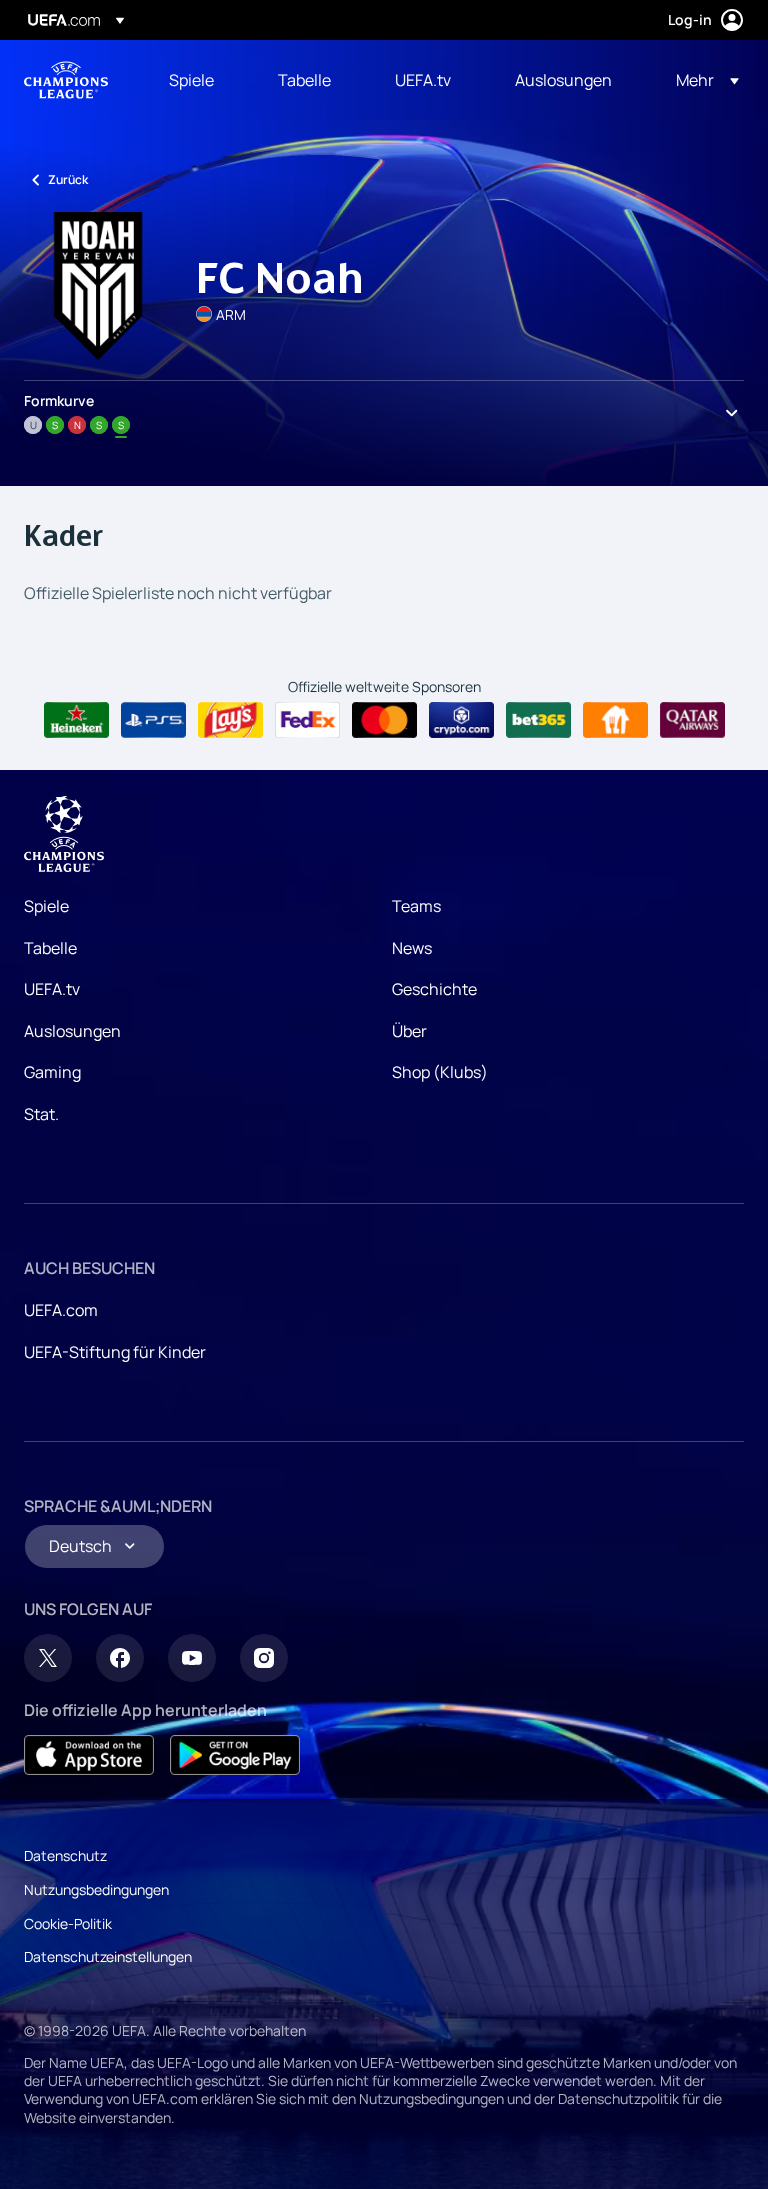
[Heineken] (76, 720)
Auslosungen (72, 1031)
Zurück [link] (68, 179)
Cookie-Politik (68, 1923)
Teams (416, 906)
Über (409, 1031)
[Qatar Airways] (692, 720)
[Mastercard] (384, 720)
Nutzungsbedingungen (96, 1889)
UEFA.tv (52, 989)
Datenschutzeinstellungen (108, 1956)
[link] (191, 80)
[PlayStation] (153, 720)
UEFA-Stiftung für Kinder (115, 1352)
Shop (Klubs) (440, 1072)
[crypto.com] (461, 720)
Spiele (46, 906)
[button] (701, 80)
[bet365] (538, 720)
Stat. (41, 1114)
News (412, 948)
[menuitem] (198, 80)
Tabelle (50, 948)
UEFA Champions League (66, 80)
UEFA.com (61, 1310)
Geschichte (434, 989)
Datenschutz (65, 1855)
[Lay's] (230, 720)
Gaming (52, 1072)
